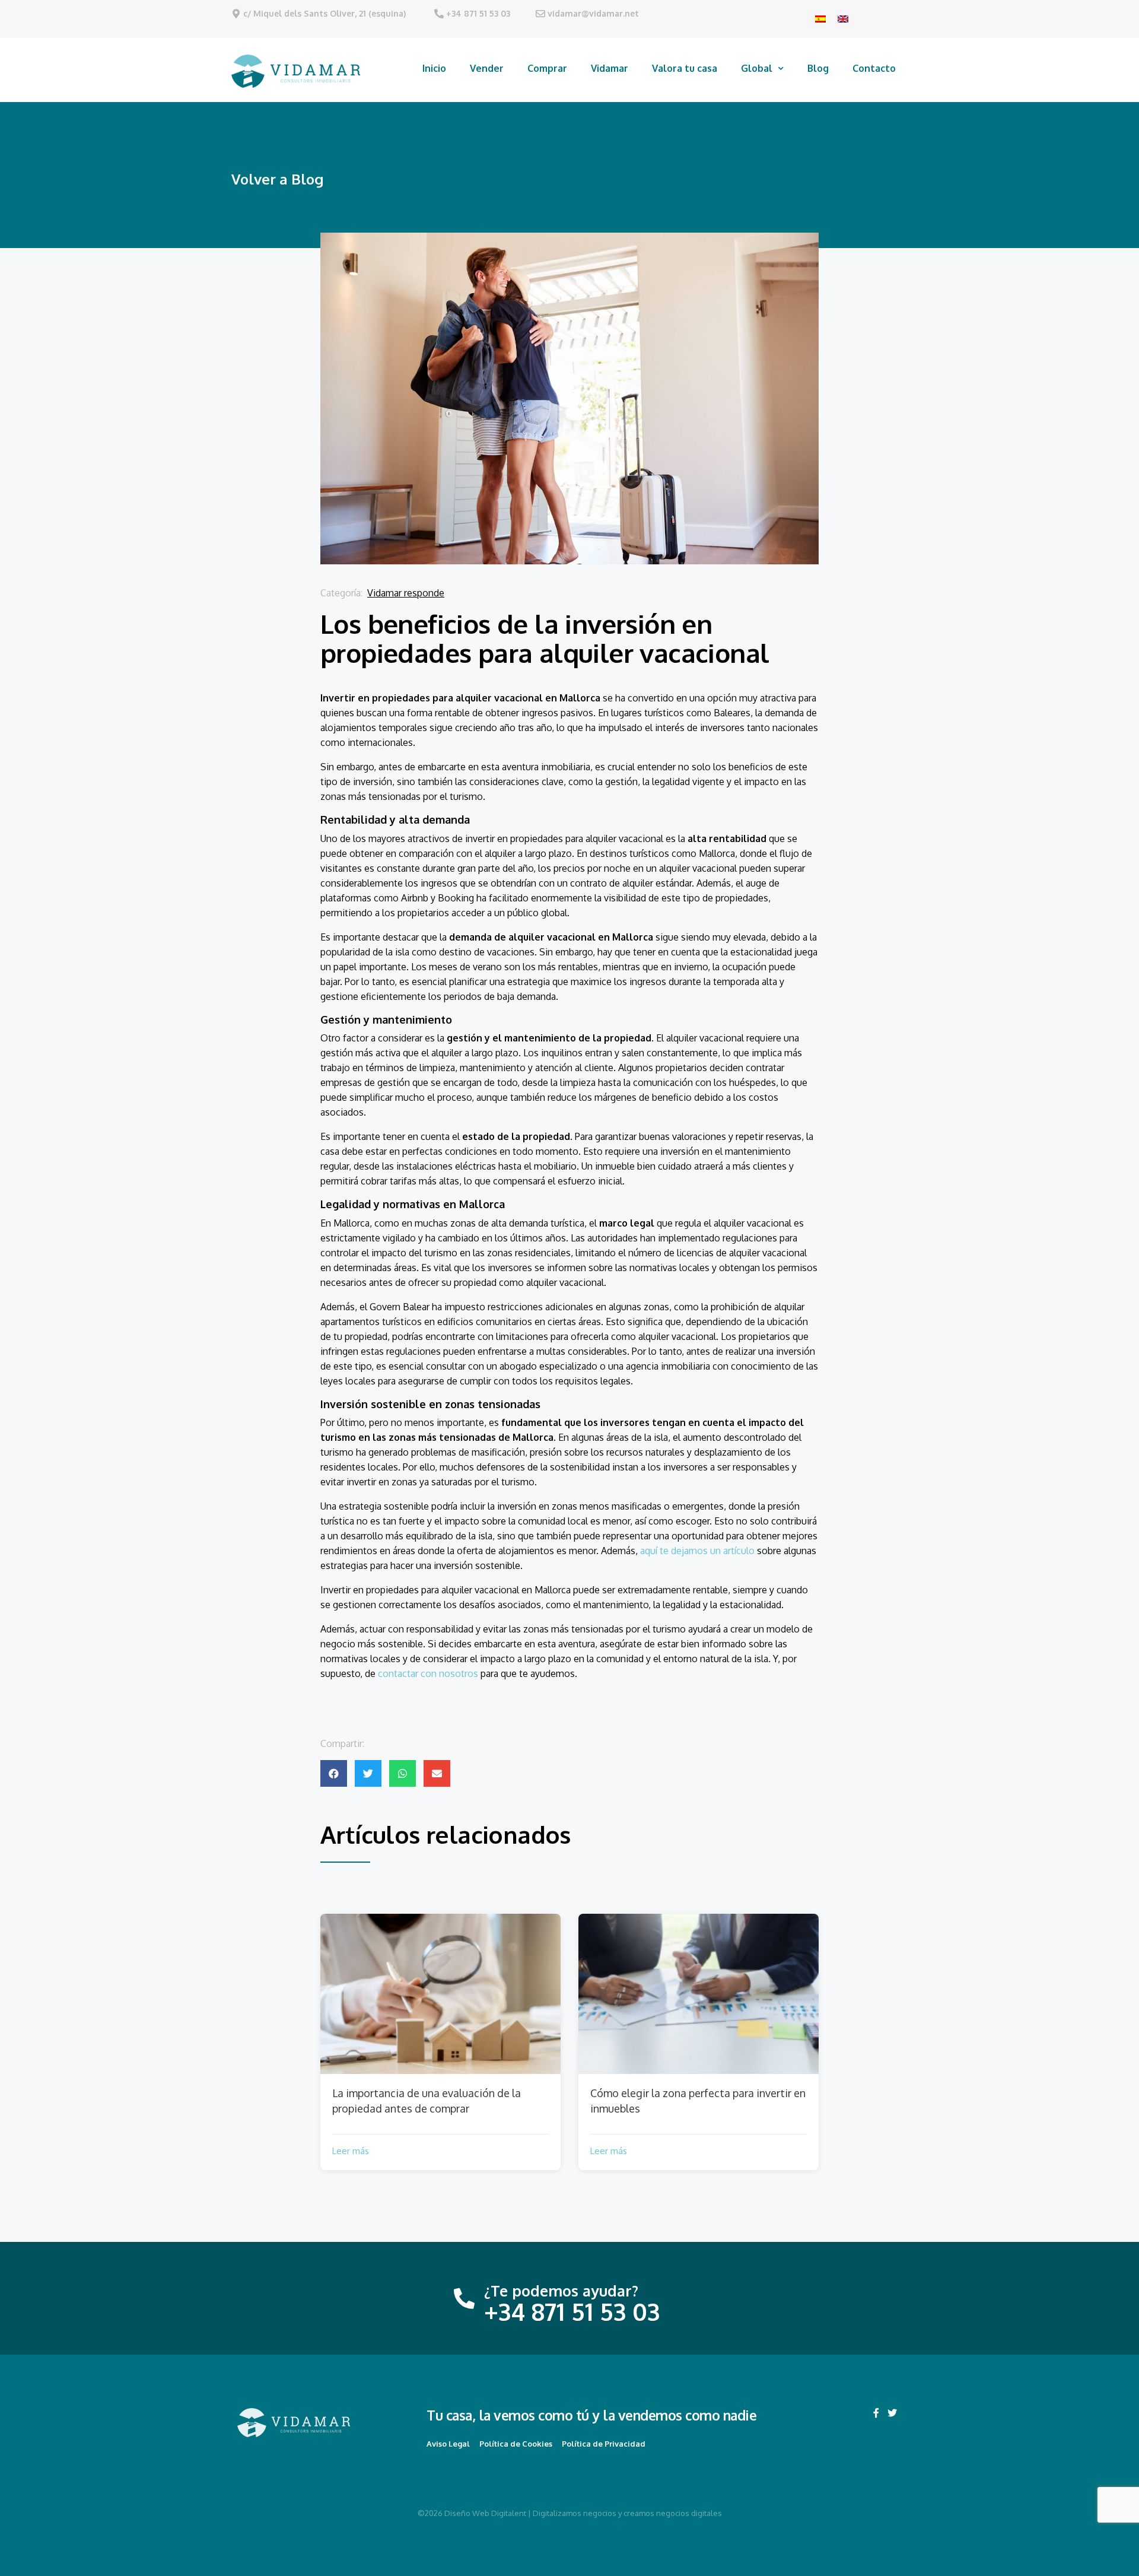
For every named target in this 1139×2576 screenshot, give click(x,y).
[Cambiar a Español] (820, 18)
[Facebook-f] (876, 2413)
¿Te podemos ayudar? (561, 2291)
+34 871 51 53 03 (478, 13)
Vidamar (610, 68)
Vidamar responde (406, 593)
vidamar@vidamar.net (593, 13)
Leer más (351, 2151)
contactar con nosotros (428, 1673)
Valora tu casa (685, 68)
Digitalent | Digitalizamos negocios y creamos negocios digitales (607, 2513)
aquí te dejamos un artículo (697, 1551)
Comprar (547, 68)
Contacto (874, 68)
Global (757, 68)
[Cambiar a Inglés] (843, 18)
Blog (818, 68)
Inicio (434, 68)
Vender (487, 68)
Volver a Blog (277, 179)
